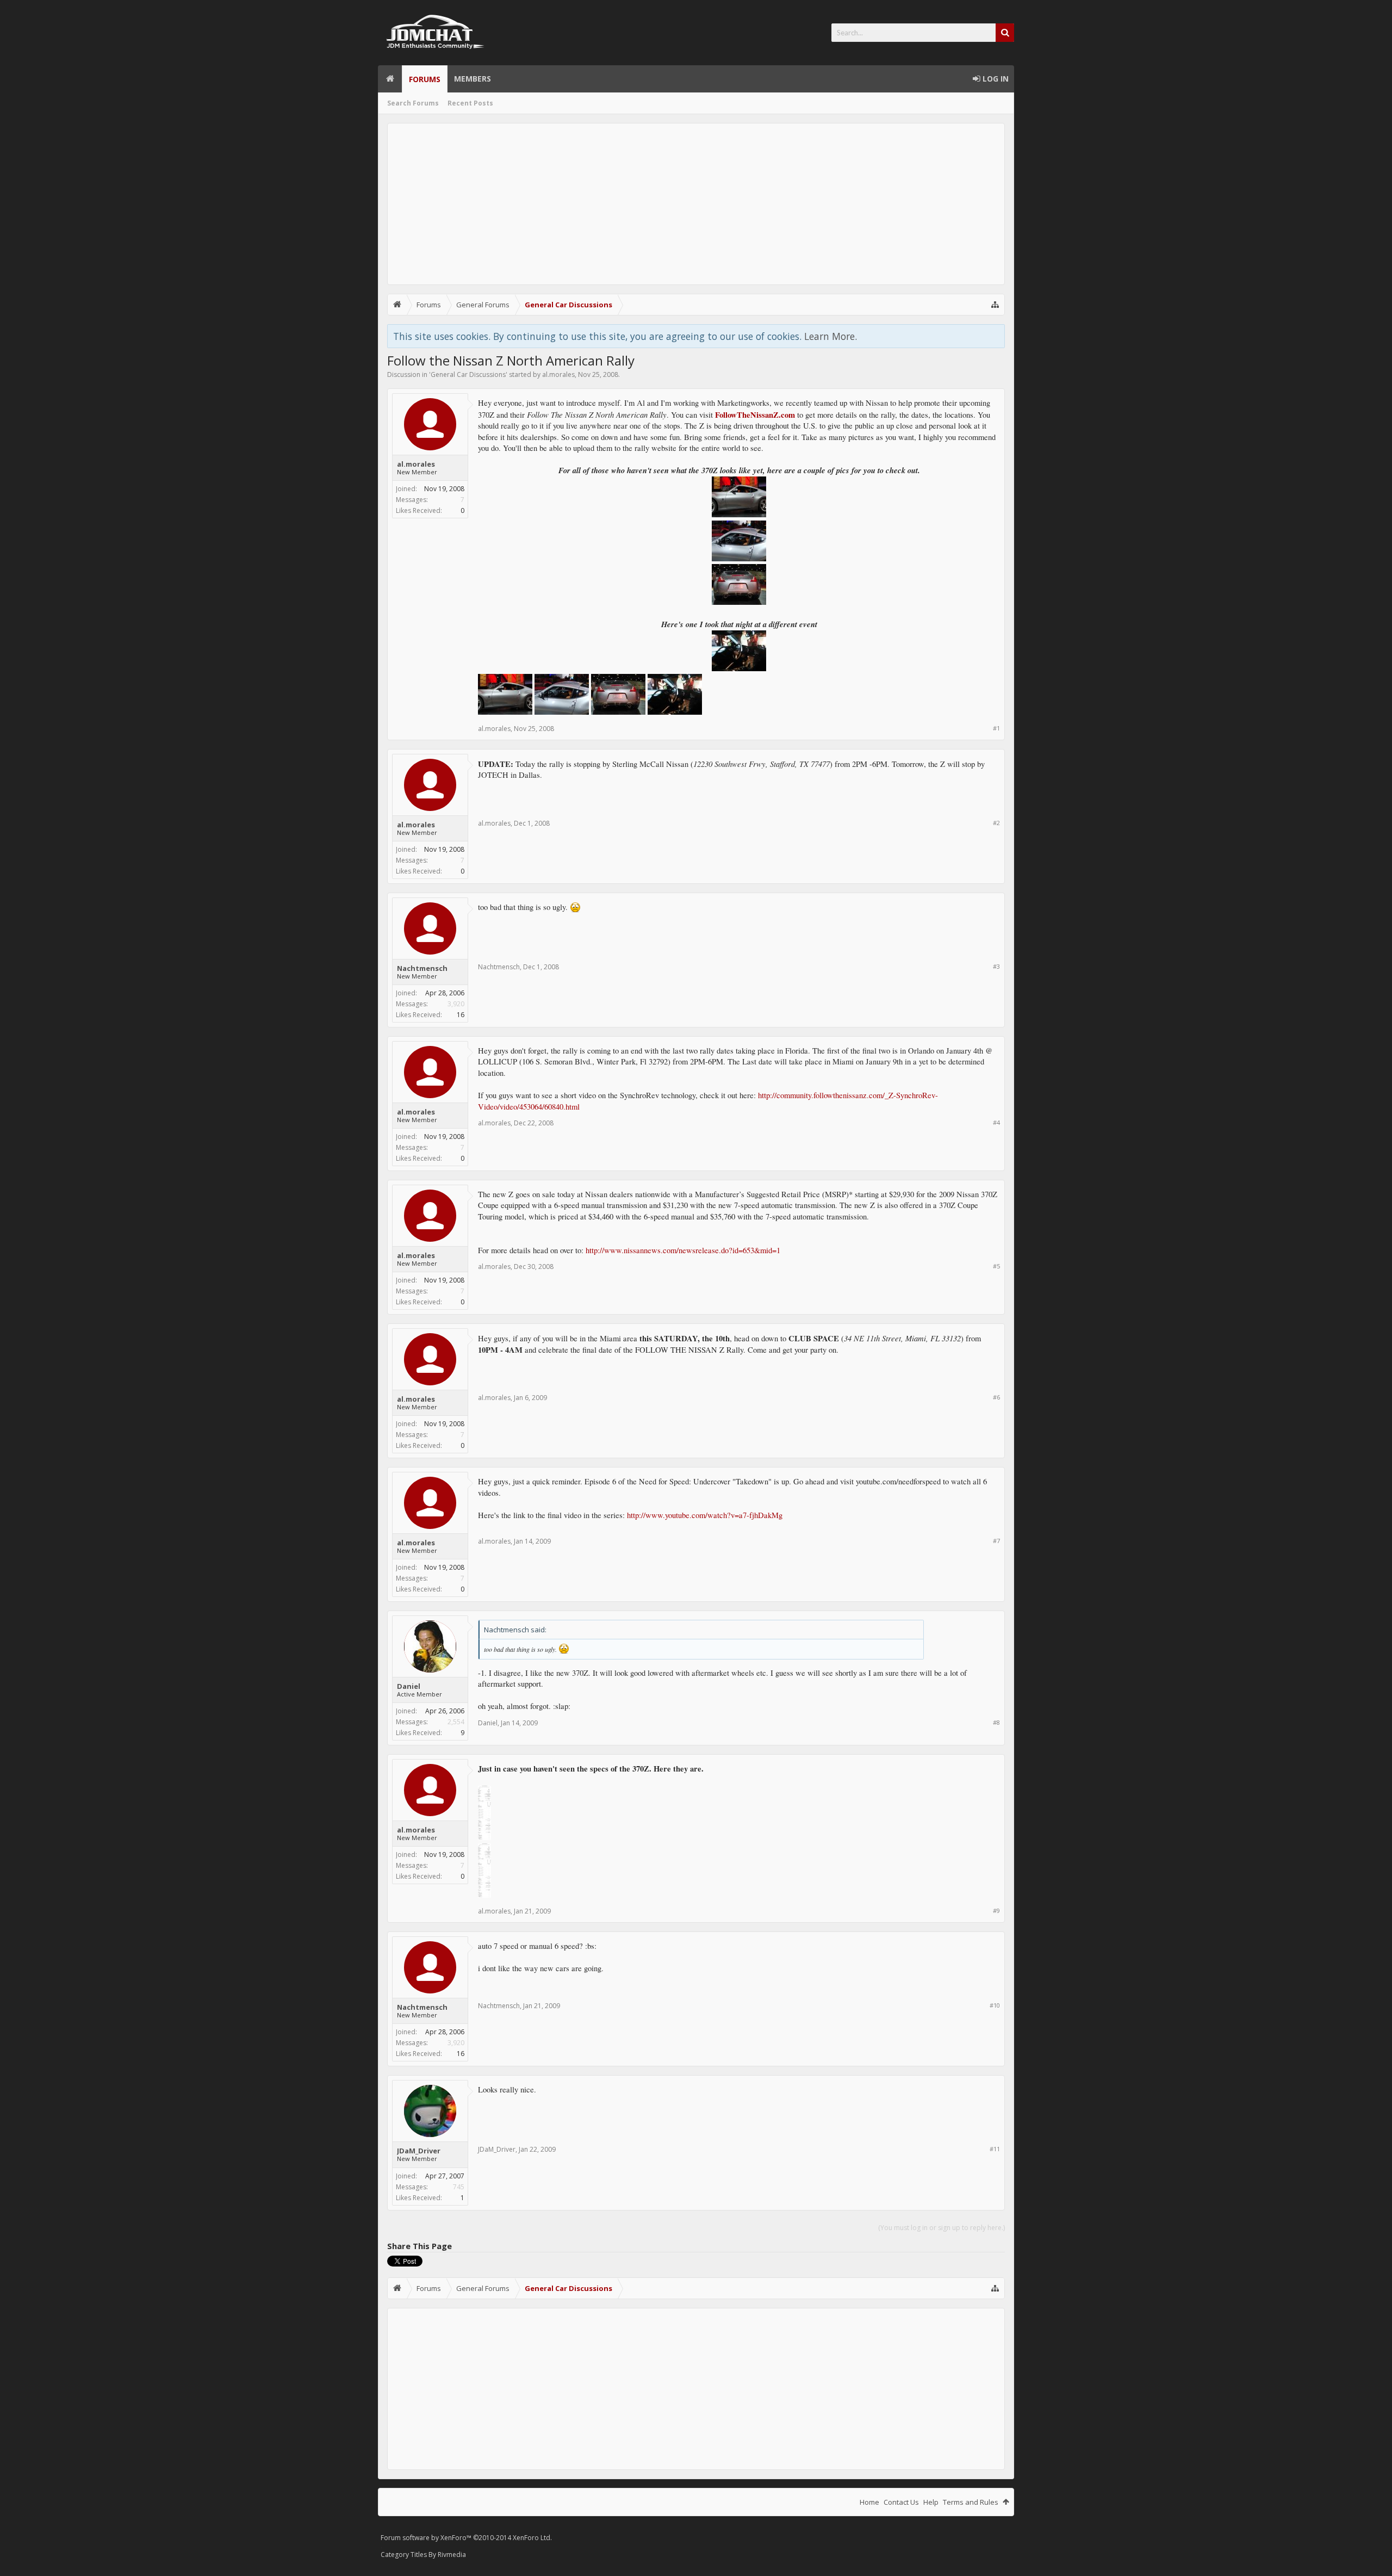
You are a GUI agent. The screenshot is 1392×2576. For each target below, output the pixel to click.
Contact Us (901, 2502)
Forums (425, 79)
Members (473, 79)
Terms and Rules (971, 2502)
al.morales (558, 374)
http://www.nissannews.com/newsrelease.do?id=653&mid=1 (683, 1250)
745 (459, 2187)
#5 (996, 1266)
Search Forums (413, 103)
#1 (996, 728)
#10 (995, 2005)
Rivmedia (452, 2555)
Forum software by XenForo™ (466, 2538)
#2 (996, 823)
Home (390, 79)
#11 (995, 2149)
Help (931, 2502)
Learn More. (831, 336)
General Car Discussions (468, 374)
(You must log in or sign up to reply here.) (942, 2228)
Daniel (409, 1686)
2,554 (456, 1722)
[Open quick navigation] (995, 305)
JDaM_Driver (419, 2151)
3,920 (456, 1004)
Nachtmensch (422, 968)
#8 (996, 1722)
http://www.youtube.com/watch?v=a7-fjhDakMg (705, 1515)
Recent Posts (470, 103)
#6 (996, 1397)
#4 (996, 1122)
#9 (996, 1911)
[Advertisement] (696, 204)
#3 (996, 966)
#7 (996, 1541)
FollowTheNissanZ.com (755, 415)
